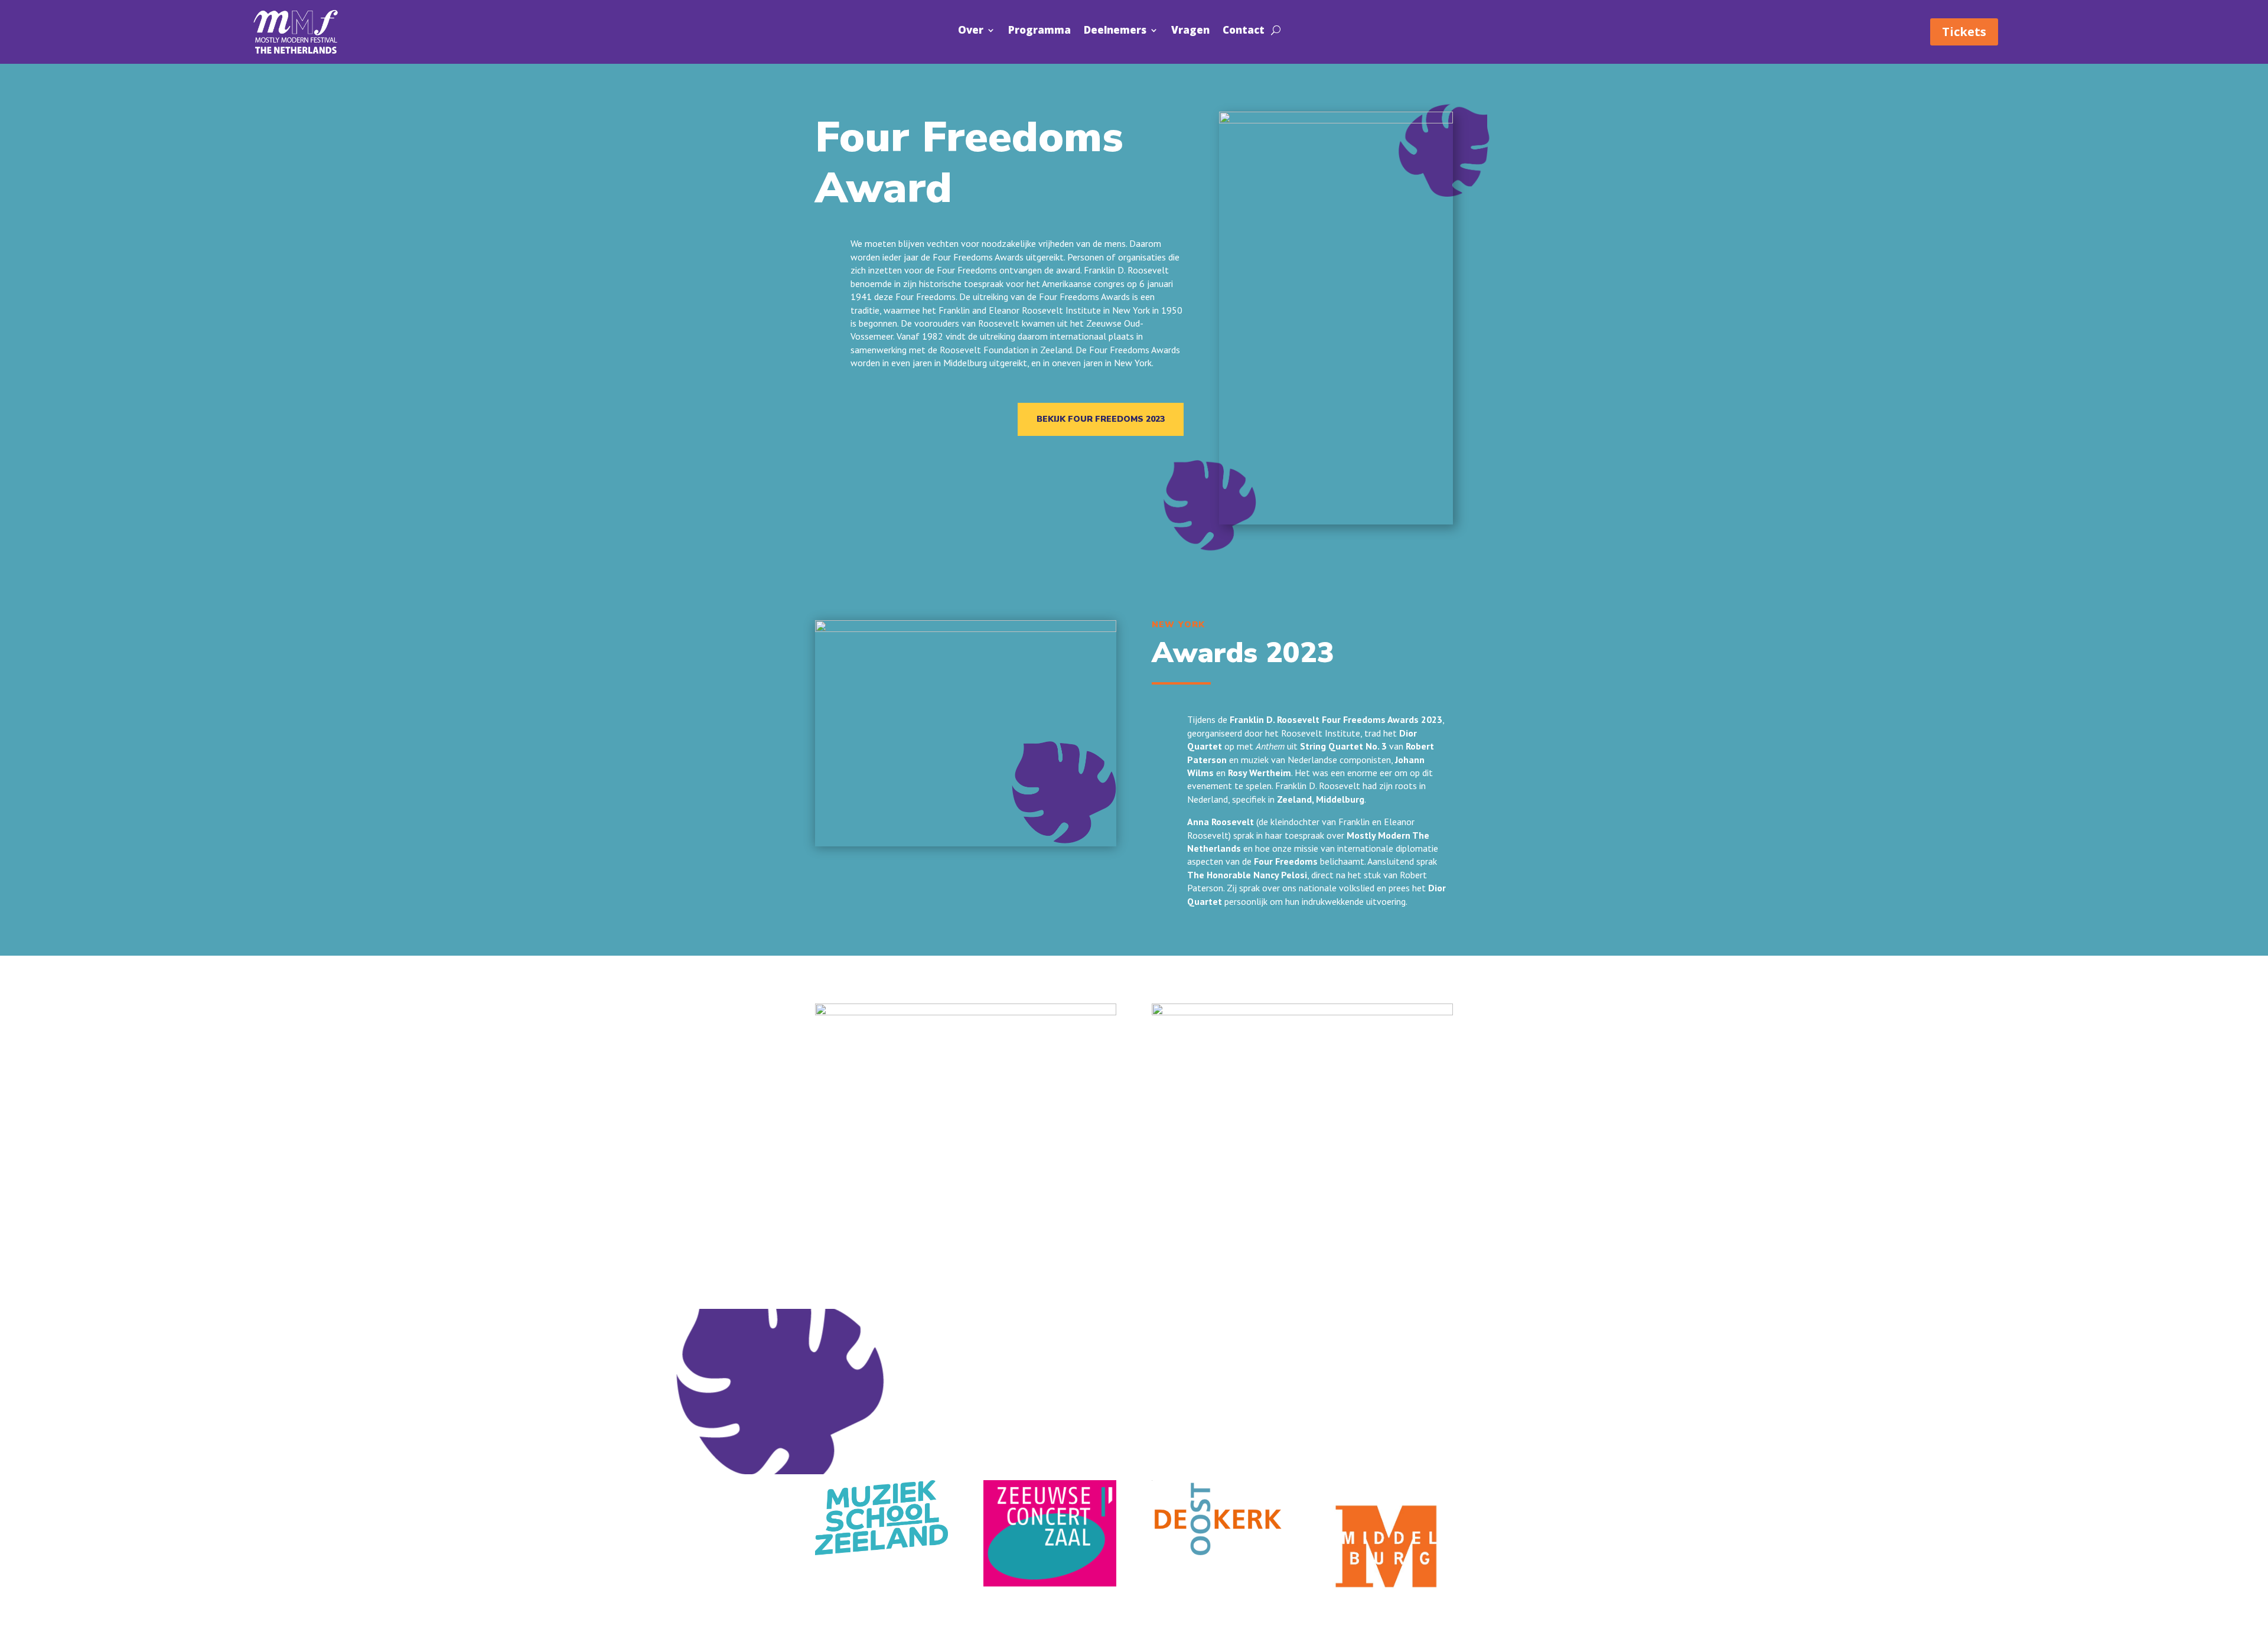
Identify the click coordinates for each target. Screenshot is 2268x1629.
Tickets (1964, 32)
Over (971, 31)
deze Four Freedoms (915, 297)
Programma (1039, 31)
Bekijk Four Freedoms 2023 (1101, 419)
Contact (1244, 31)
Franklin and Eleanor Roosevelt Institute (1020, 310)
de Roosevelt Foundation (978, 350)
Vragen (1190, 31)
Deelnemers (1115, 31)
